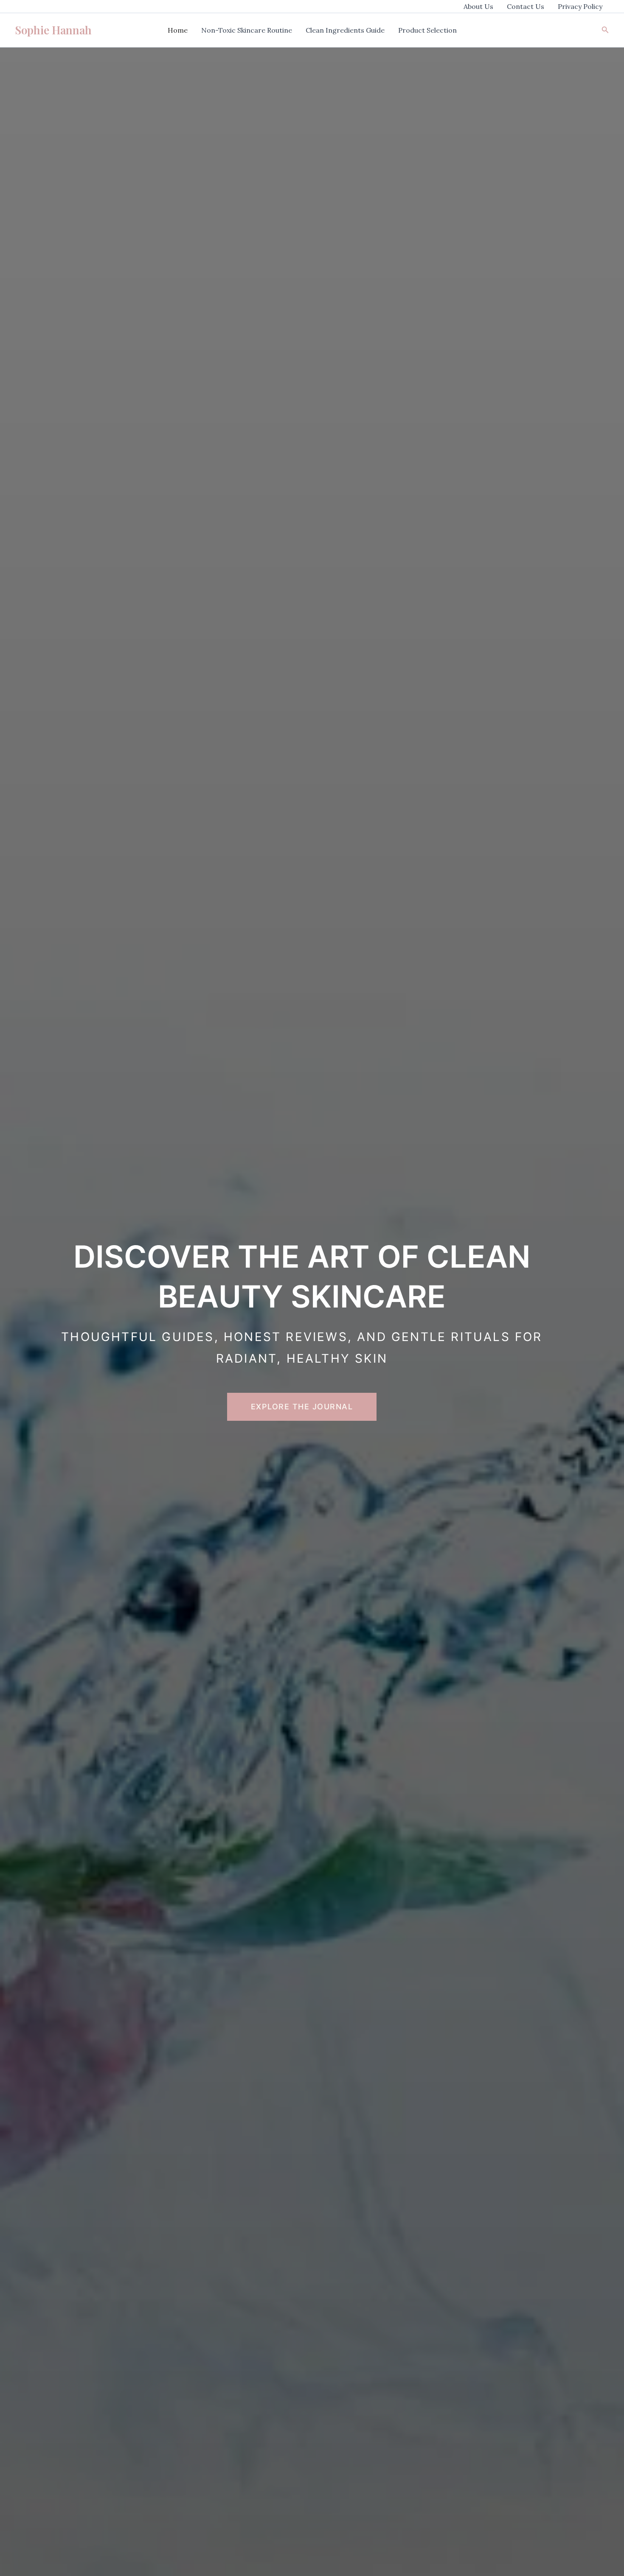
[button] (605, 30)
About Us (478, 6)
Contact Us (526, 6)
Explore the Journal (302, 1407)
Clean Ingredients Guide (345, 30)
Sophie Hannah (53, 30)
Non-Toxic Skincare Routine (247, 30)
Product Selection (427, 30)
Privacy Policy (580, 6)
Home (178, 30)
